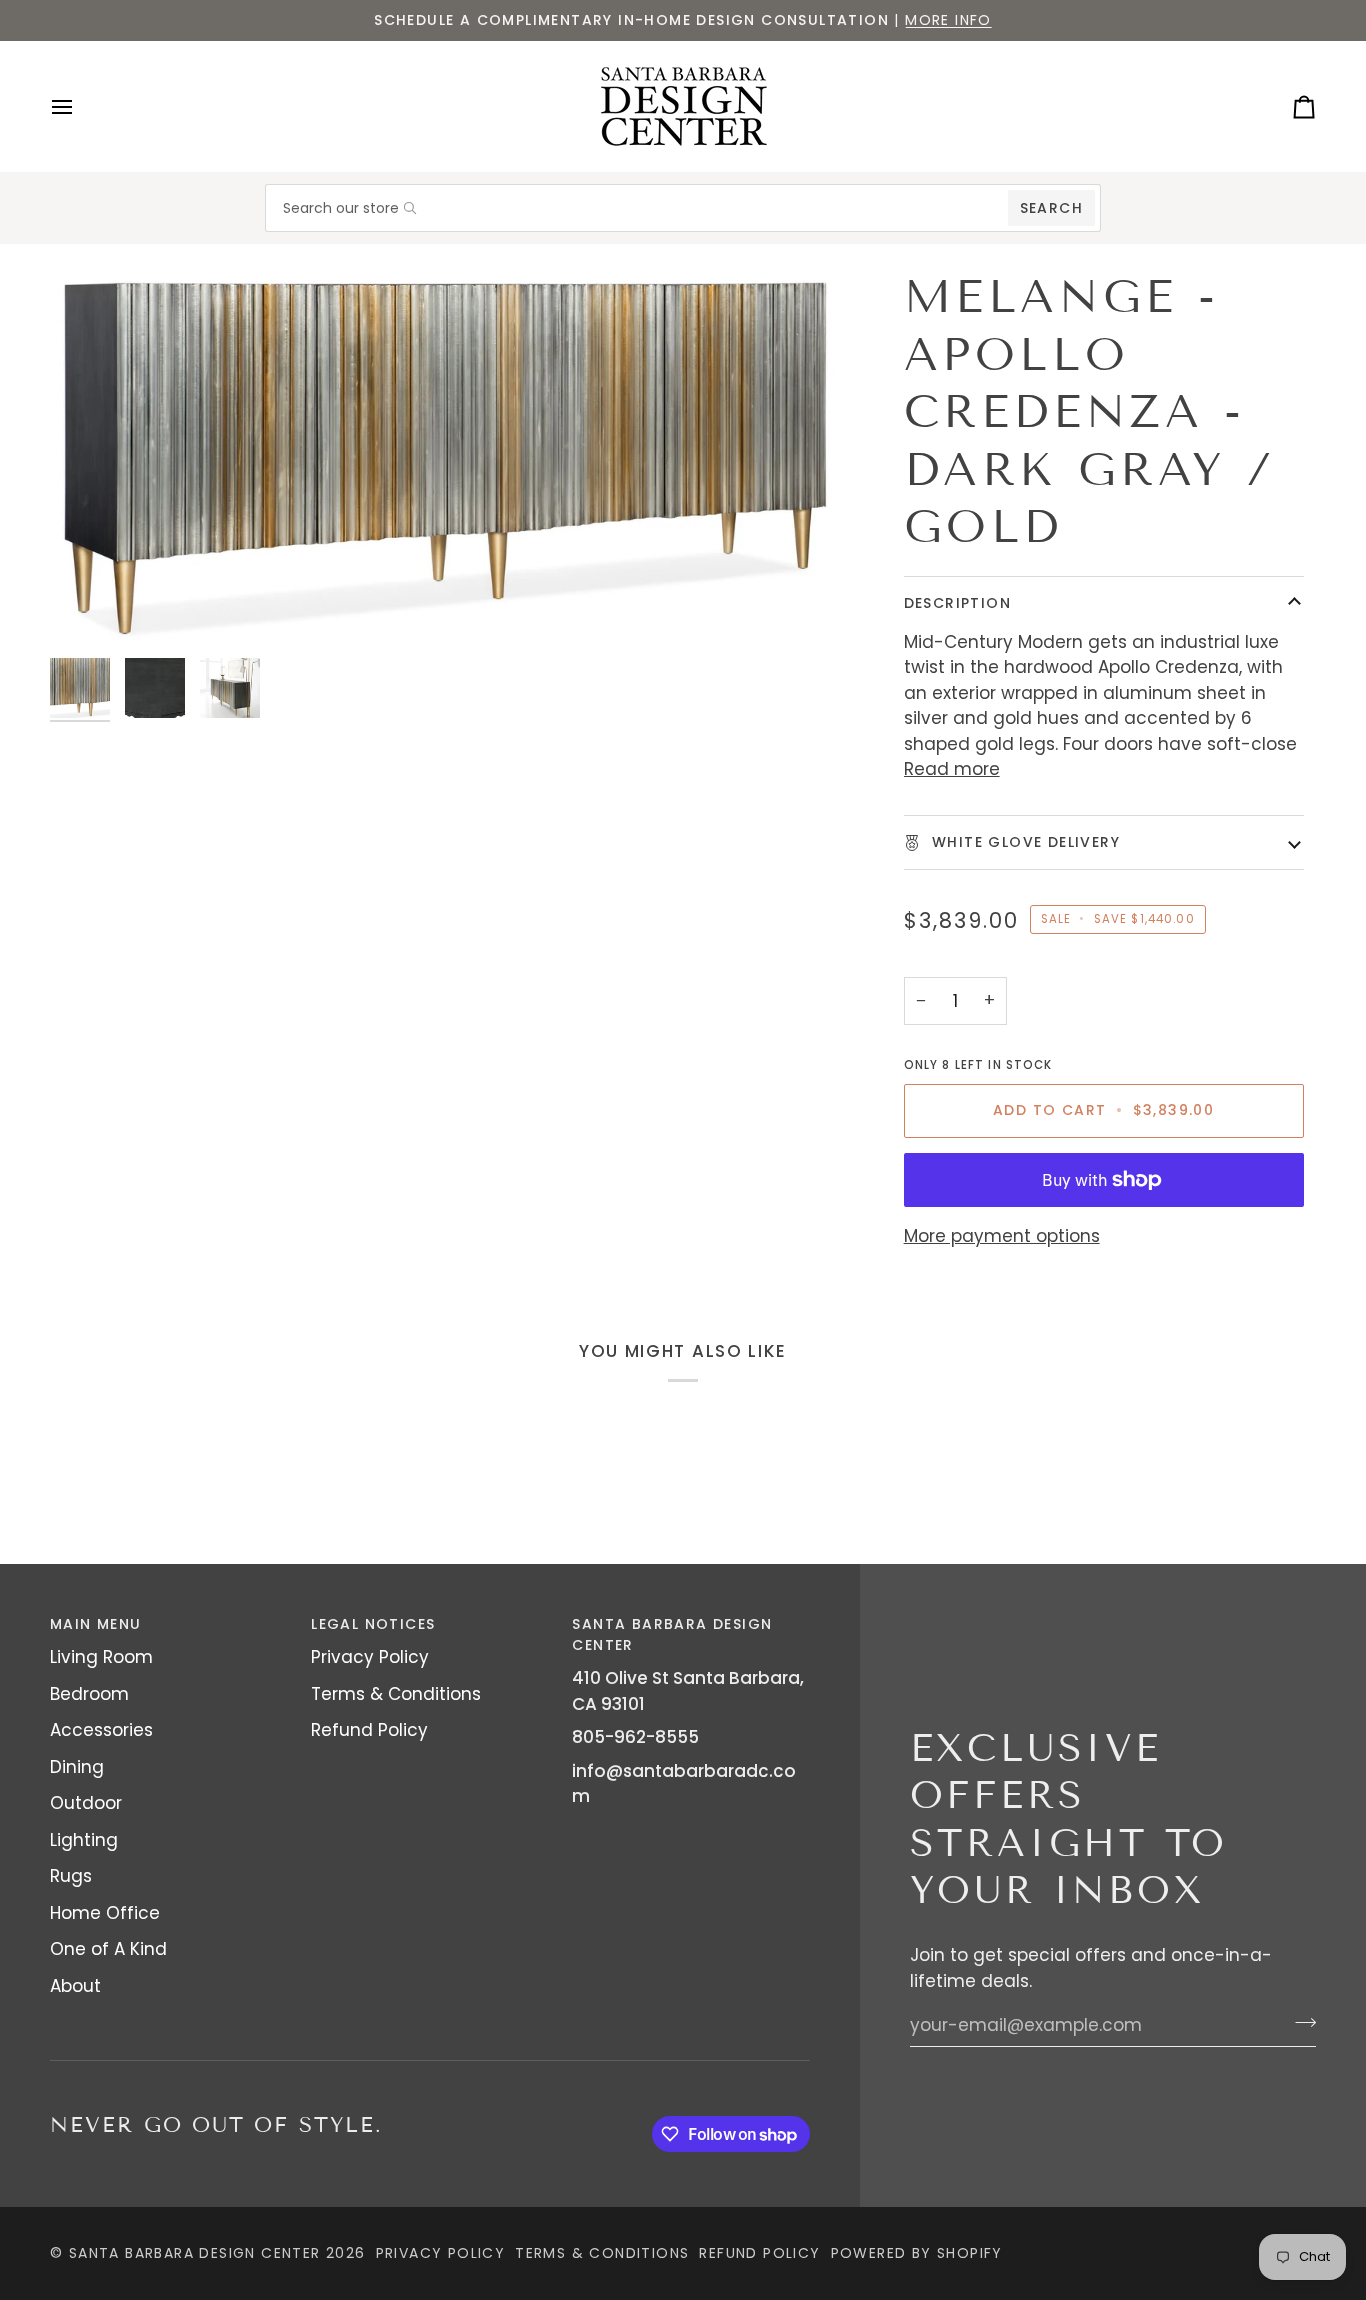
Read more (952, 769)
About (75, 1986)
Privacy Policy (370, 1657)
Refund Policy (369, 1730)
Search (1051, 208)
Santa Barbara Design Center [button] (672, 1634)
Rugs (71, 1876)
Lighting (84, 1840)
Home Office (105, 1913)
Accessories (101, 1730)
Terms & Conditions (396, 1694)
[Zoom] (445, 457)
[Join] (1299, 2022)
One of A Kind (108, 1949)
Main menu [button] (96, 1624)
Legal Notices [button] (373, 1624)
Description (957, 603)
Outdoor (86, 1803)
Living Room (101, 1657)
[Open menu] (80, 106)
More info (948, 20)
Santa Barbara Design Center (195, 2253)
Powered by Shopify (917, 2253)
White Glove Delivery (1023, 842)
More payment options (1002, 1236)
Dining (77, 1767)
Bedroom (89, 1694)
